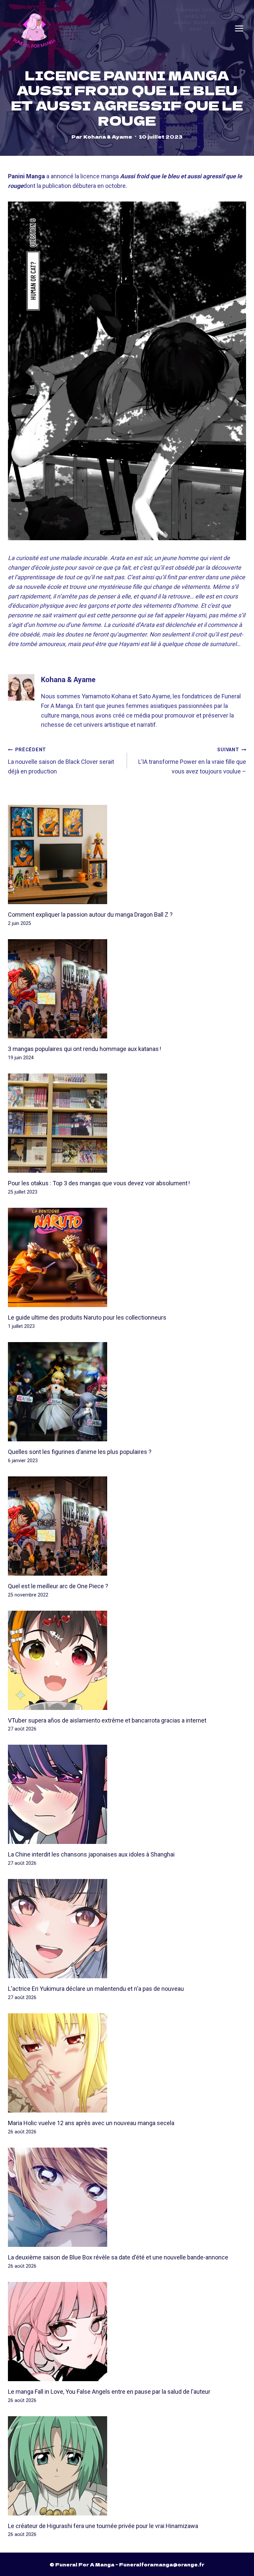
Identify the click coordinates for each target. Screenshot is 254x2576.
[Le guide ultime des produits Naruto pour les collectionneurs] (127, 1257)
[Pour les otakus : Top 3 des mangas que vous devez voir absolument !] (127, 1123)
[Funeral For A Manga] (35, 28)
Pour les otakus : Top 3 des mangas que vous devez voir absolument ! (99, 1183)
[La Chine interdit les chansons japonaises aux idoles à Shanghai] (127, 1794)
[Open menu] (239, 28)
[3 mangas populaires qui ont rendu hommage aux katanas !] (127, 989)
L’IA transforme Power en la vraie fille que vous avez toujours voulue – (192, 761)
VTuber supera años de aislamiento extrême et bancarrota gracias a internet (107, 1720)
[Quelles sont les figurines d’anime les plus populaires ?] (127, 1392)
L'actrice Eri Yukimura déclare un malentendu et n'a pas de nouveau (96, 1989)
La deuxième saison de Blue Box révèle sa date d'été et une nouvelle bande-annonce (118, 2257)
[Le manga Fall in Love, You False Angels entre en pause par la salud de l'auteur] (127, 2332)
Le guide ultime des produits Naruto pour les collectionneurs (87, 1317)
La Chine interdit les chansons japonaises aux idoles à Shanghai (91, 1854)
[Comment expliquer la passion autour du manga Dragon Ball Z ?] (127, 854)
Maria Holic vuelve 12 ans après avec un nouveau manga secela (91, 2123)
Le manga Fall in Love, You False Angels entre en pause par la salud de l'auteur (109, 2392)
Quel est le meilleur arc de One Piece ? (58, 1586)
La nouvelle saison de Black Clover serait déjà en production (61, 761)
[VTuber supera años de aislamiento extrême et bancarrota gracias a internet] (127, 1660)
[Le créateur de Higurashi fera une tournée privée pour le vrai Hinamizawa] (127, 2466)
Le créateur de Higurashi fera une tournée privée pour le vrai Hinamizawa (103, 2526)
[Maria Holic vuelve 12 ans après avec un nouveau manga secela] (127, 2063)
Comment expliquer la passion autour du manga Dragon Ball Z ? (90, 915)
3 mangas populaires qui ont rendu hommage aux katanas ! (85, 1049)
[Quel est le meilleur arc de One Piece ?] (127, 1526)
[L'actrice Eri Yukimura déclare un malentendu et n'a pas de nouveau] (127, 1929)
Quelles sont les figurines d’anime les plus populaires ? (80, 1452)
